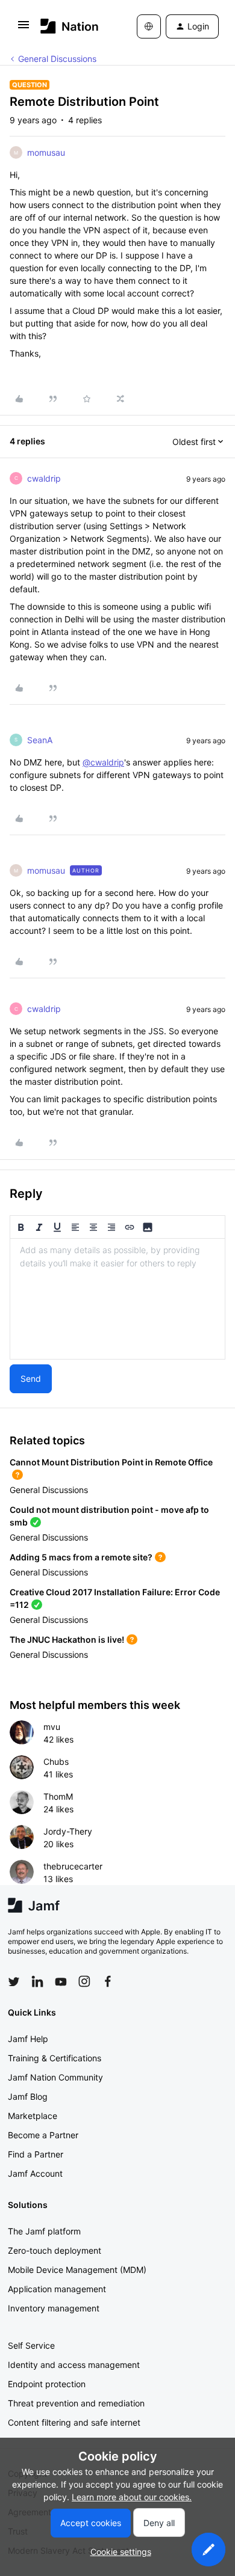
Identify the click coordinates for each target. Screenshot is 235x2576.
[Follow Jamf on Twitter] (14, 1982)
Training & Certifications (55, 2058)
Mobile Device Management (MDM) (77, 2270)
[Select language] (149, 26)
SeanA (40, 740)
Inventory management (54, 2308)
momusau (46, 152)
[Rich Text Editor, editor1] (117, 1299)
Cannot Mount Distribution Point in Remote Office (111, 1462)
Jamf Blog (28, 2096)
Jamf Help (28, 2039)
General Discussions (57, 59)
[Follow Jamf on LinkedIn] (37, 1981)
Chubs (56, 1762)
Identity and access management (74, 2365)
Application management (57, 2289)
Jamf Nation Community (55, 2077)
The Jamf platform (44, 2231)
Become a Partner (43, 2135)
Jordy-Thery (68, 1831)
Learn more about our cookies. (132, 2497)
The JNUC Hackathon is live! (67, 1639)
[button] (23, 29)
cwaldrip (44, 478)
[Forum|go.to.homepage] (70, 26)
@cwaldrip (103, 762)
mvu (52, 1727)
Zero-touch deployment (55, 2250)
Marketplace (33, 2116)
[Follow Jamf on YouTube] (61, 1981)
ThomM (58, 1796)
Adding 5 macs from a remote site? (81, 1557)
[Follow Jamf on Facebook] (108, 1981)
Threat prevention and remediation (76, 2403)
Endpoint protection (47, 2384)
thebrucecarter (73, 1866)
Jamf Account (35, 2173)
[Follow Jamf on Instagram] (84, 1981)
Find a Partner (36, 2154)
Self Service (31, 2345)
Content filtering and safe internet (74, 2422)
